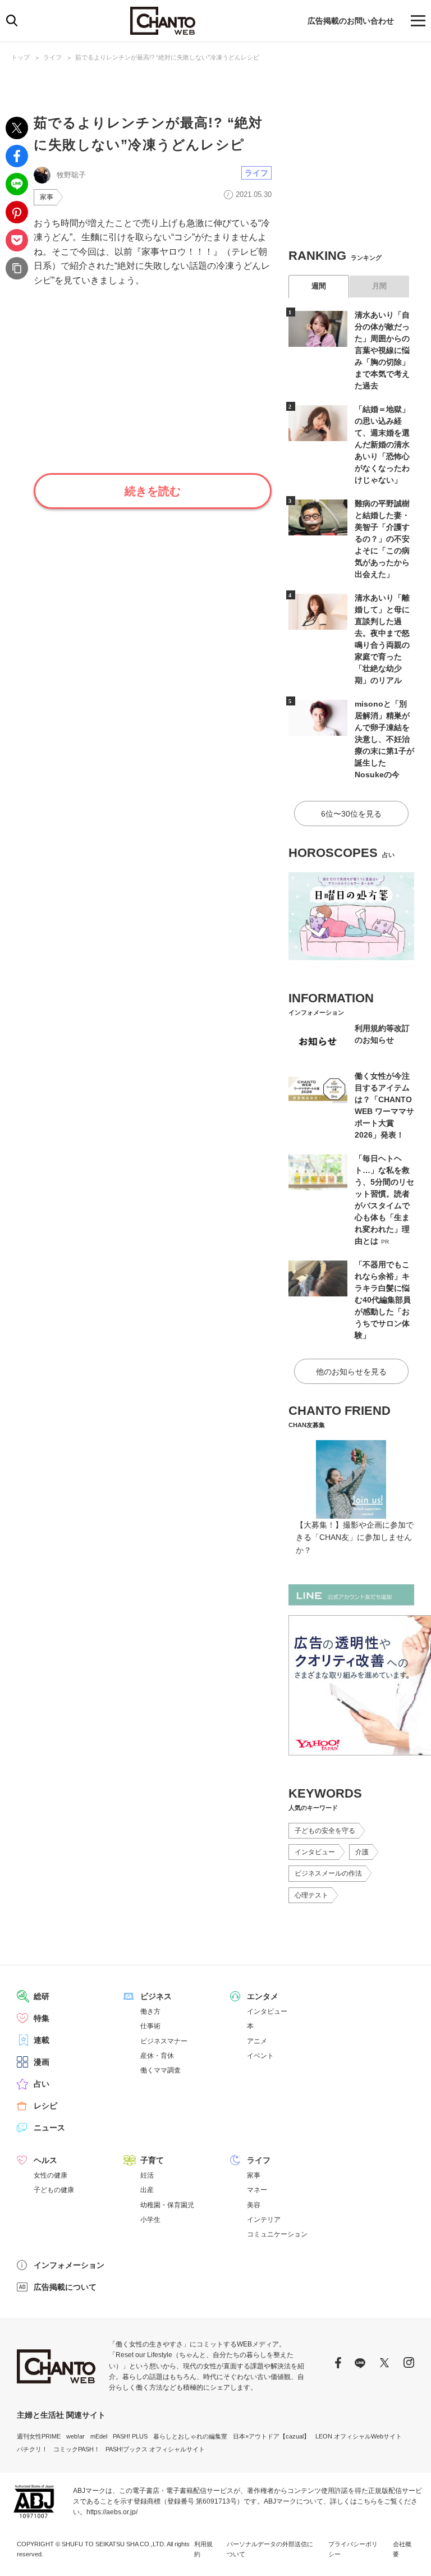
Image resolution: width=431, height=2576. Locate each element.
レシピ (45, 2106)
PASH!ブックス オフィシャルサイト (155, 2449)
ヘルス (45, 2160)
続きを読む (153, 491)
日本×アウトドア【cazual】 (271, 2436)
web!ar (75, 2436)
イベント (260, 2056)
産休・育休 (157, 2056)
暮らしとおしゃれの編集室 (190, 2436)
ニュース (49, 2128)
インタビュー (315, 1852)
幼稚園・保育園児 (167, 2205)
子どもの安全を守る (325, 1831)
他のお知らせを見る (351, 1372)
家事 (47, 197)
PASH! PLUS (130, 2436)
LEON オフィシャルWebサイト (359, 2436)
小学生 (150, 2220)
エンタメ (263, 1996)
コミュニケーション (277, 2234)
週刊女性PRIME (39, 2436)
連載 (42, 2040)
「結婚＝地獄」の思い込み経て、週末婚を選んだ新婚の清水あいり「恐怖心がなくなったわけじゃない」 (382, 444)
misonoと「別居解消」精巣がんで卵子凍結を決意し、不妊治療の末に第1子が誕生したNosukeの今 (384, 739)
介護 (362, 1852)
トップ (20, 57)
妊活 (147, 2175)
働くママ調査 (161, 2070)
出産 (147, 2190)
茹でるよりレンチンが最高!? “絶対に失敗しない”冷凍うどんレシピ (167, 57)
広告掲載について (65, 2287)
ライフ (52, 57)
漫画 (42, 2062)
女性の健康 (51, 2175)
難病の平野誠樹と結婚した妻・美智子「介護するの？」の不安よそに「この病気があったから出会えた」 (382, 539)
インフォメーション (69, 2265)
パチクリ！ (32, 2449)
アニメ (257, 2041)
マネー (257, 2190)
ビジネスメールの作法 (328, 1873)
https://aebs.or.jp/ (112, 2512)
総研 (42, 1996)
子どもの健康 (54, 2190)
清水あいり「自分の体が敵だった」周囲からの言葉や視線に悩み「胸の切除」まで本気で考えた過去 (382, 350)
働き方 (150, 2011)
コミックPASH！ (77, 2449)
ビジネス (156, 1996)
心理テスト (311, 1895)
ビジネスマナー (164, 2041)
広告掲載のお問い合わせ (351, 21)
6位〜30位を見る (351, 814)
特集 (42, 2018)
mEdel (99, 2436)
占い (42, 2084)
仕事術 (150, 2026)
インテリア (264, 2220)
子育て (152, 2160)
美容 (254, 2205)
